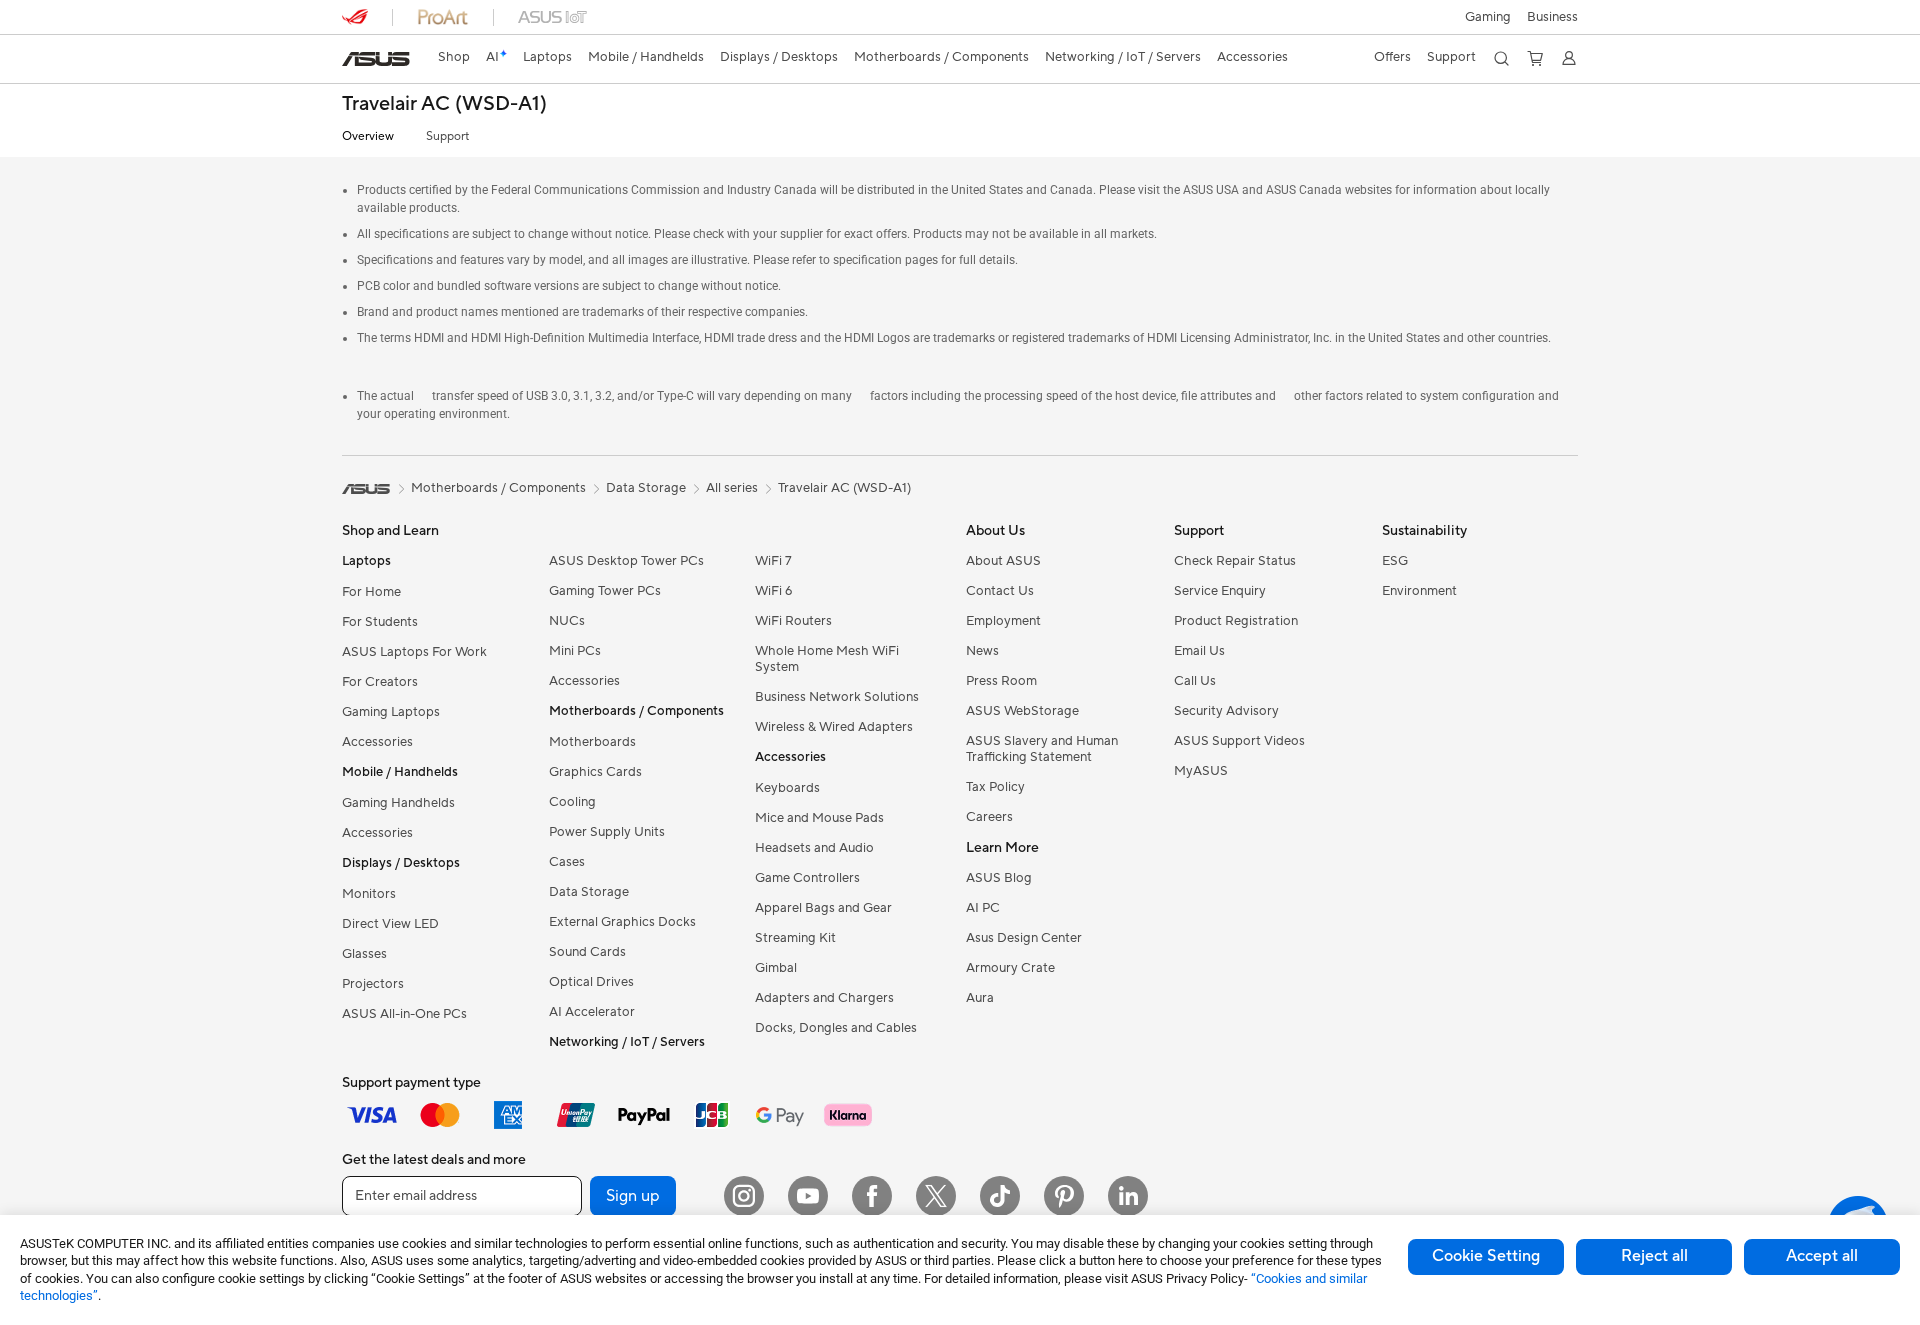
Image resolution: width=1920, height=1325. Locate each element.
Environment (1419, 591)
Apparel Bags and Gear (823, 908)
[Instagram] (744, 1196)
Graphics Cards (595, 772)
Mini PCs (575, 651)
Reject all (1654, 1256)
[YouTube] (808, 1196)
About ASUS (1003, 561)
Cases (567, 862)
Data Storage (589, 892)
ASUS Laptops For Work (414, 652)
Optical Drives (591, 982)
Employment (1003, 621)
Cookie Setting (1486, 1256)
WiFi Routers (793, 621)
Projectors (373, 984)
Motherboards (592, 742)
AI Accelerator (592, 1012)
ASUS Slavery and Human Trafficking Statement (1042, 749)
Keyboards (787, 788)
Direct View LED (390, 924)
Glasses (364, 954)
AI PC (983, 908)
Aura (980, 998)
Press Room (1001, 681)
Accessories (377, 742)
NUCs (567, 621)
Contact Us (1000, 591)
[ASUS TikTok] (1000, 1196)
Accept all (1822, 1256)
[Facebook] (872, 1196)
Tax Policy (995, 787)
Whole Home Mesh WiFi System (827, 659)
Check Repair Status (1235, 561)
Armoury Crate (1010, 968)
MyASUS (1201, 771)
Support (447, 136)
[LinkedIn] (1128, 1196)
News (982, 651)
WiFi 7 (773, 561)
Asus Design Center (1024, 938)
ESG (1395, 561)
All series (732, 488)
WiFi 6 (773, 591)
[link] (376, 59)
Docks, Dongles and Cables (836, 1028)
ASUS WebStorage (1022, 711)
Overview (368, 136)
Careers (989, 817)
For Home (371, 592)
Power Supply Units (607, 832)
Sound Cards (587, 952)
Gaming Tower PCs (605, 591)
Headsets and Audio (814, 848)
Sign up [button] (633, 1196)
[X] (936, 1196)
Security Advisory (1226, 711)
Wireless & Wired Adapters (834, 727)
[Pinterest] (1064, 1196)
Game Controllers (807, 878)
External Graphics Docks (622, 922)
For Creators (380, 682)
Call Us (1195, 681)
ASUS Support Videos (1239, 741)
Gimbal (776, 968)
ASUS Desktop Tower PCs (626, 561)
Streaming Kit (795, 938)
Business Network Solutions (837, 697)
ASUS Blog (999, 878)
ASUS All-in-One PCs (404, 1014)
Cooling (572, 802)
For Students (380, 622)
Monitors (369, 894)
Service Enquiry (1220, 591)
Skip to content (354, 61)
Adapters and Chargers (824, 998)
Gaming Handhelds (398, 803)
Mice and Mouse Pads (819, 818)
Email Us (1199, 651)
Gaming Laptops (391, 712)
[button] (1488, 17)
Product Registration (1236, 621)
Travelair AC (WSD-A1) (444, 104)
